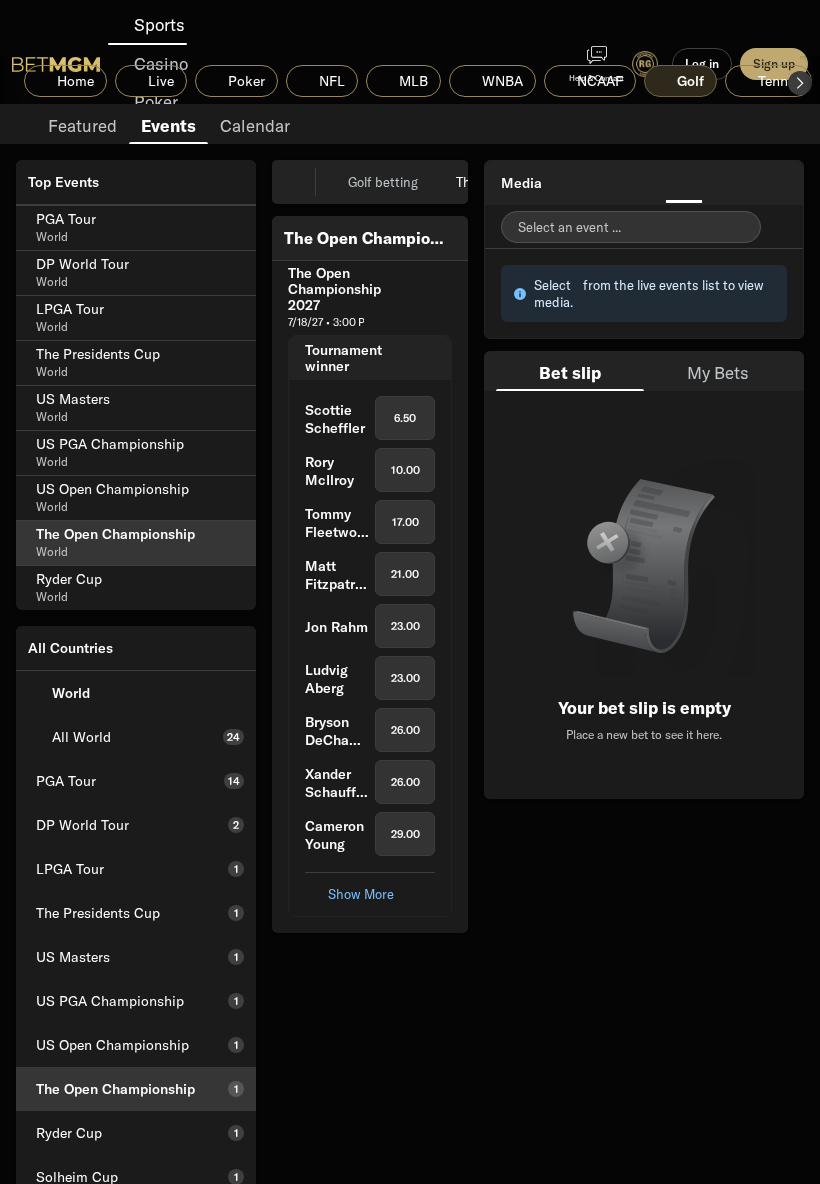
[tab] (82, 124)
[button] (800, 83)
